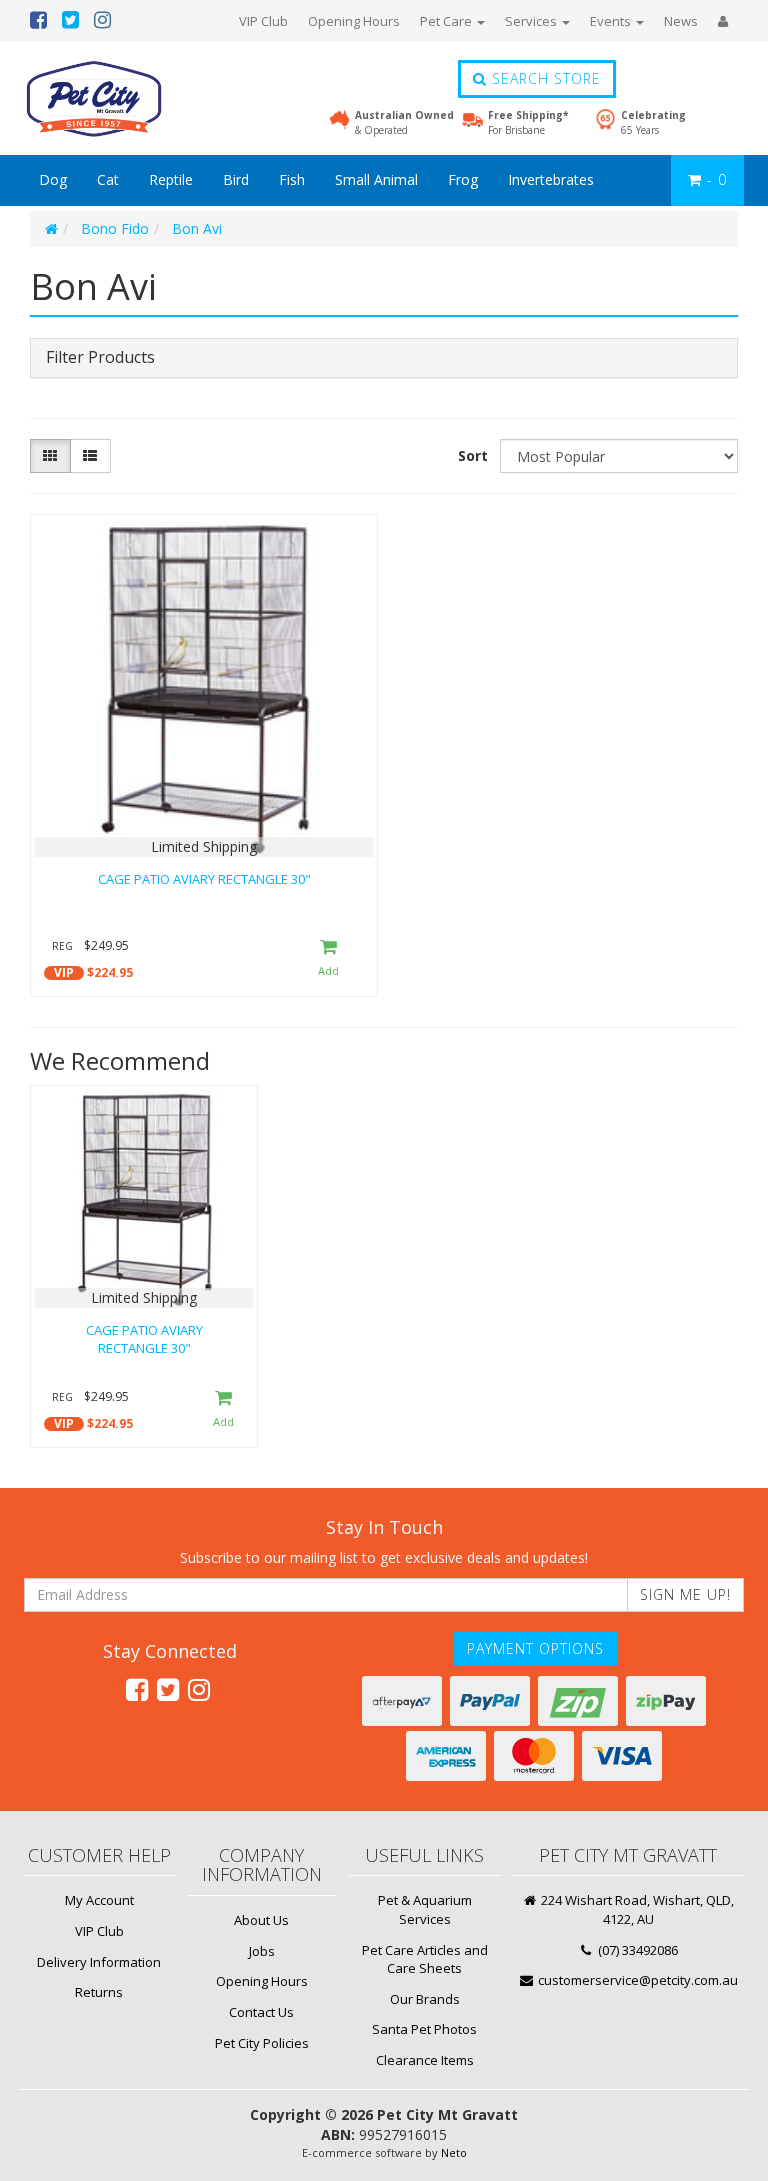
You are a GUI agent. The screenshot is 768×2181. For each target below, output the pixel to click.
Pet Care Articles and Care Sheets (425, 1959)
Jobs (262, 1951)
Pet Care (447, 21)
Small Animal (376, 179)
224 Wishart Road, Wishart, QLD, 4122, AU (636, 1909)
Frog (463, 179)
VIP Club (263, 21)
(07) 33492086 (636, 1950)
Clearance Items (425, 2060)
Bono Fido (115, 228)
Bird (236, 179)
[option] (144, 1271)
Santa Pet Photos (424, 2029)
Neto (454, 2152)
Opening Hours (354, 21)
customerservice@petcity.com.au (636, 1980)
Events (612, 21)
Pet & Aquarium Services (425, 1909)
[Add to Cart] (328, 959)
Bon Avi (197, 228)
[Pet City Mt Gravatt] (124, 98)
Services (532, 21)
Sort (473, 455)
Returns (99, 1992)
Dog (53, 179)
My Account (99, 1900)
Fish (292, 179)
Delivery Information (99, 1962)
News (681, 21)
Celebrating (653, 122)
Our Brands (425, 1999)
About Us (261, 1920)
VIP (64, 972)
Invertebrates (551, 179)
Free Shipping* (528, 122)
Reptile (171, 179)
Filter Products (100, 358)
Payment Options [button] (535, 1648)
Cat (108, 179)
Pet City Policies (262, 2043)
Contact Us (261, 2012)
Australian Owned (404, 122)
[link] (137, 1689)
